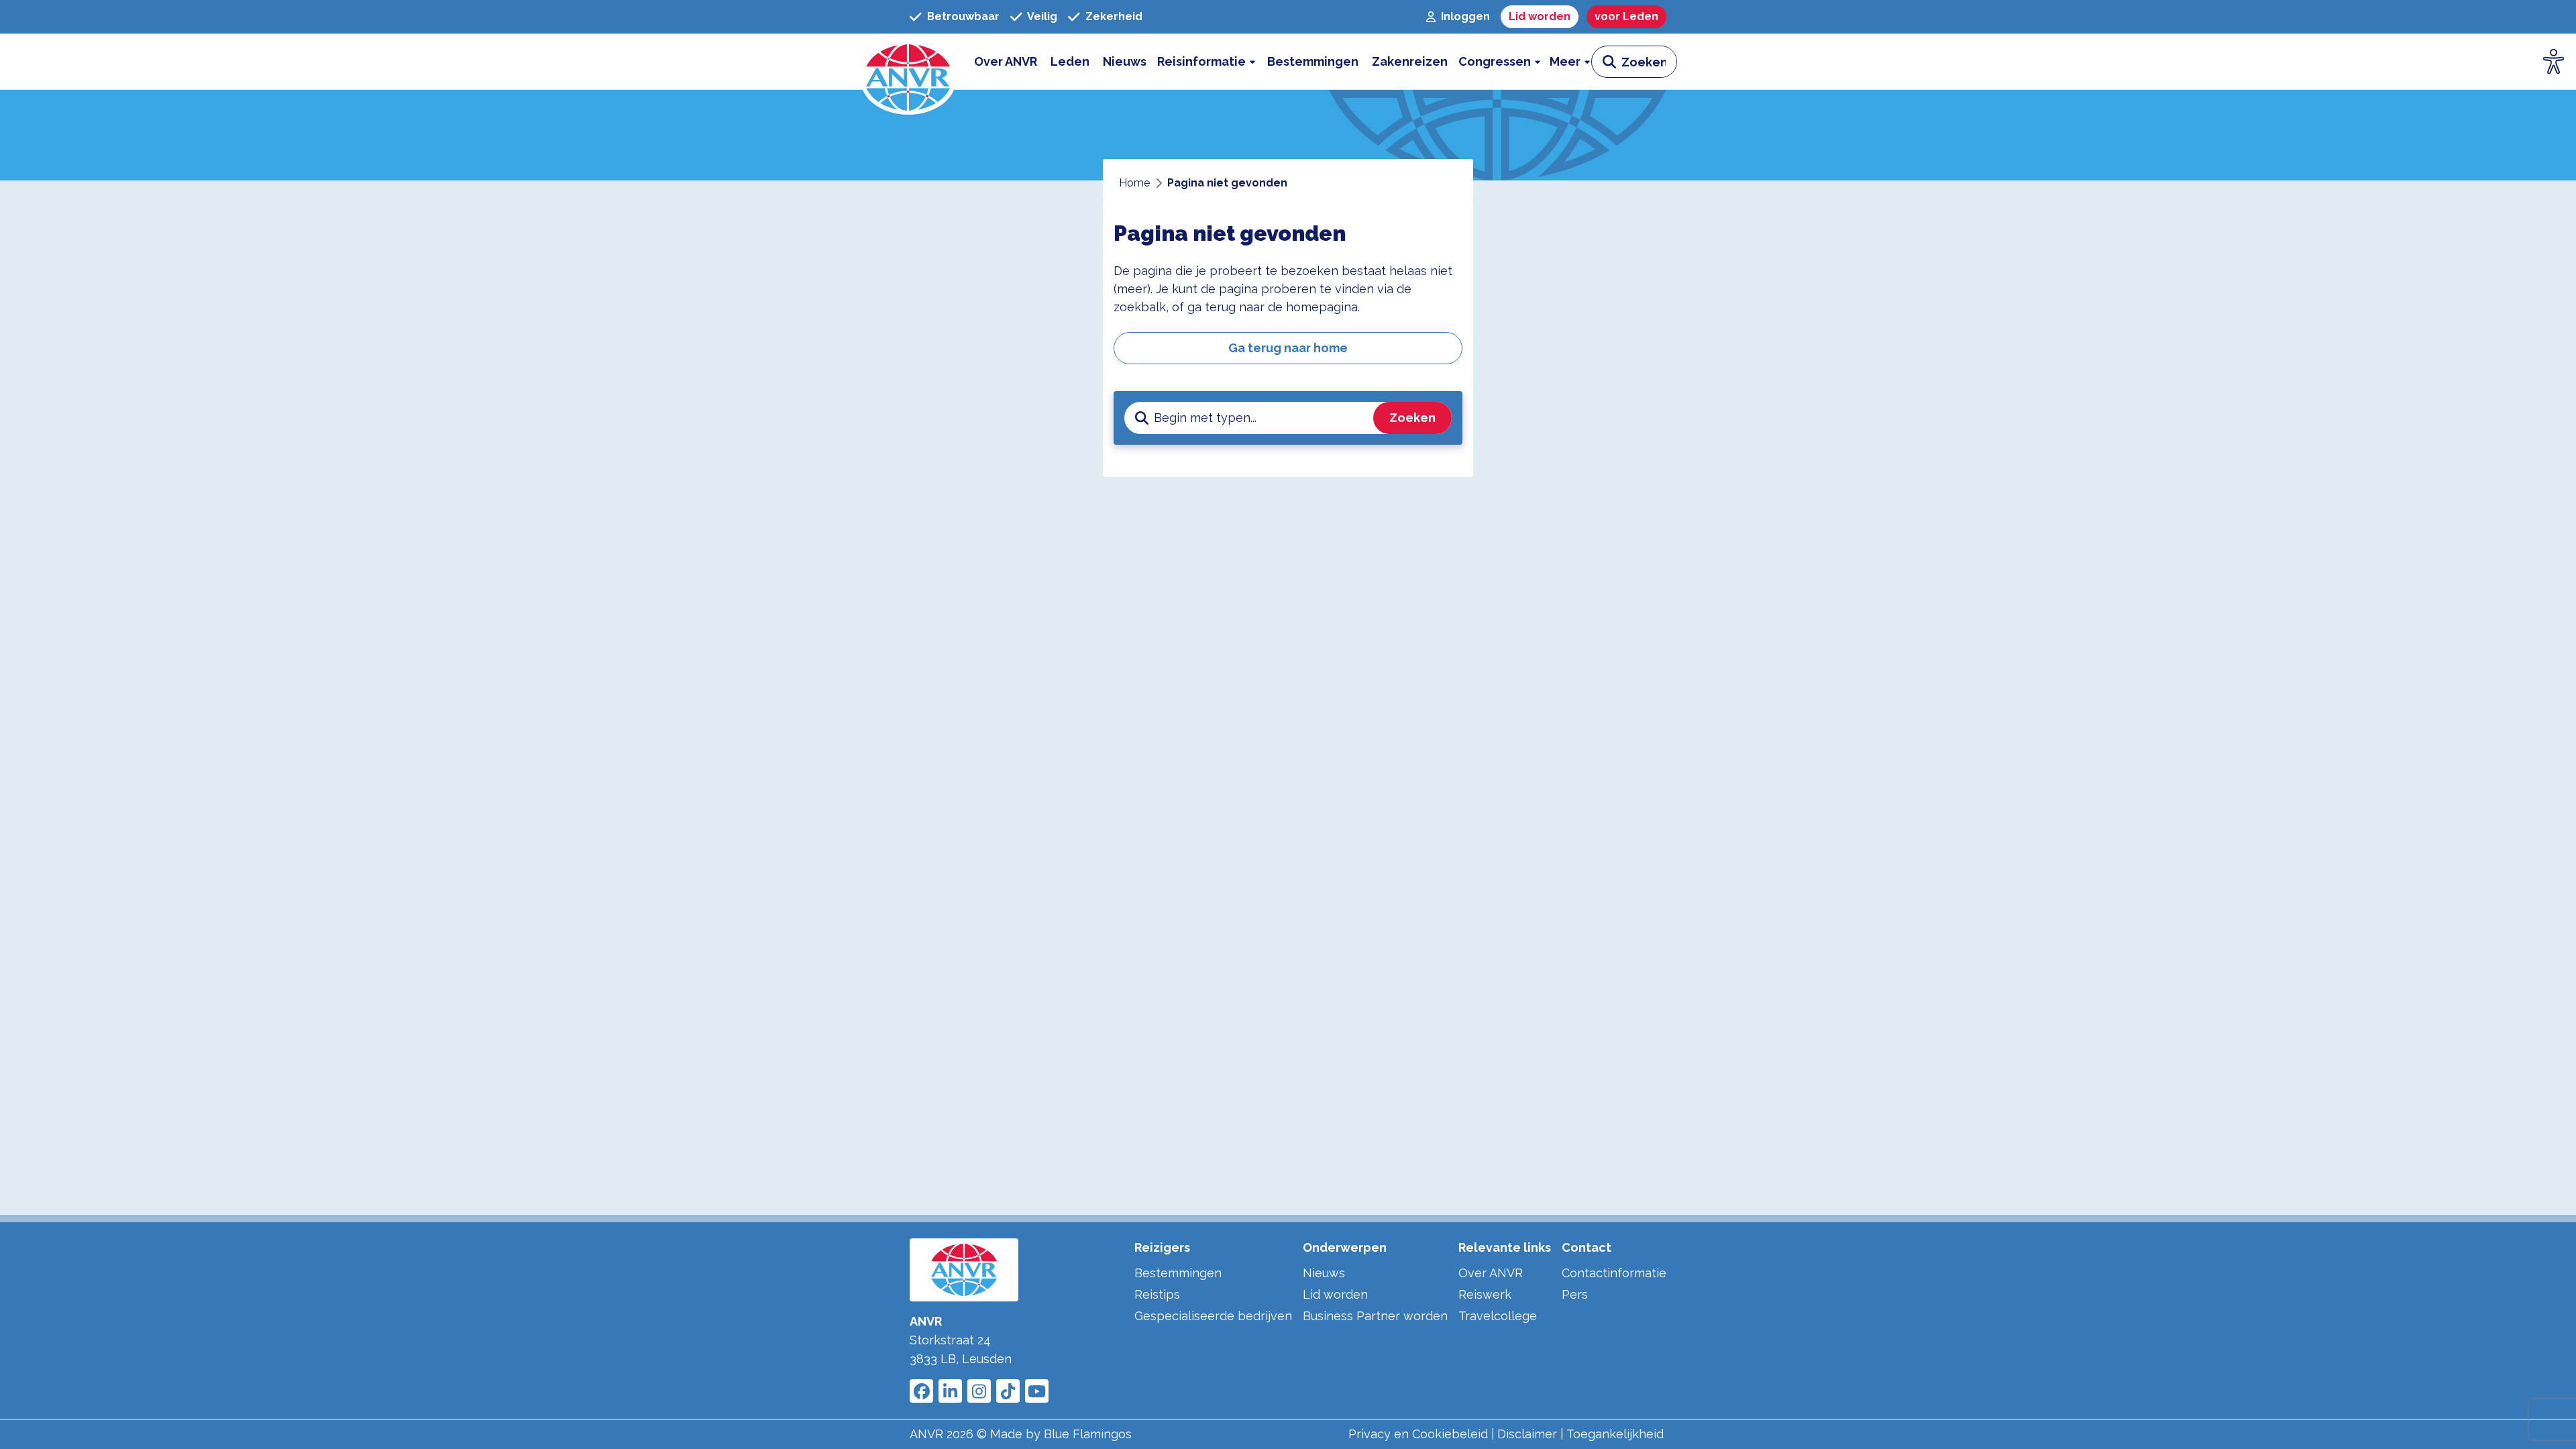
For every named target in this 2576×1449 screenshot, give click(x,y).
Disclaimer (1527, 1434)
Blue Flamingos (1088, 1434)
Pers (1575, 1294)
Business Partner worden (1375, 1316)
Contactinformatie (1614, 1273)
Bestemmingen (1178, 1273)
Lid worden (1335, 1294)
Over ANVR (1491, 1273)
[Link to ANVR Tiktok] (1008, 1391)
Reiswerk (1485, 1294)
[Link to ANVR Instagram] (979, 1391)
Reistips (1157, 1294)
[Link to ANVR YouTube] (1037, 1391)
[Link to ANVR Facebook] (921, 1391)
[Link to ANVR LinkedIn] (950, 1391)
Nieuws (1324, 1273)
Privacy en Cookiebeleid (1418, 1434)
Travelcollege (1498, 1316)
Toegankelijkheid (1615, 1434)
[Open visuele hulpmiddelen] (2554, 62)
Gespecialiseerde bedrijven (1213, 1316)
